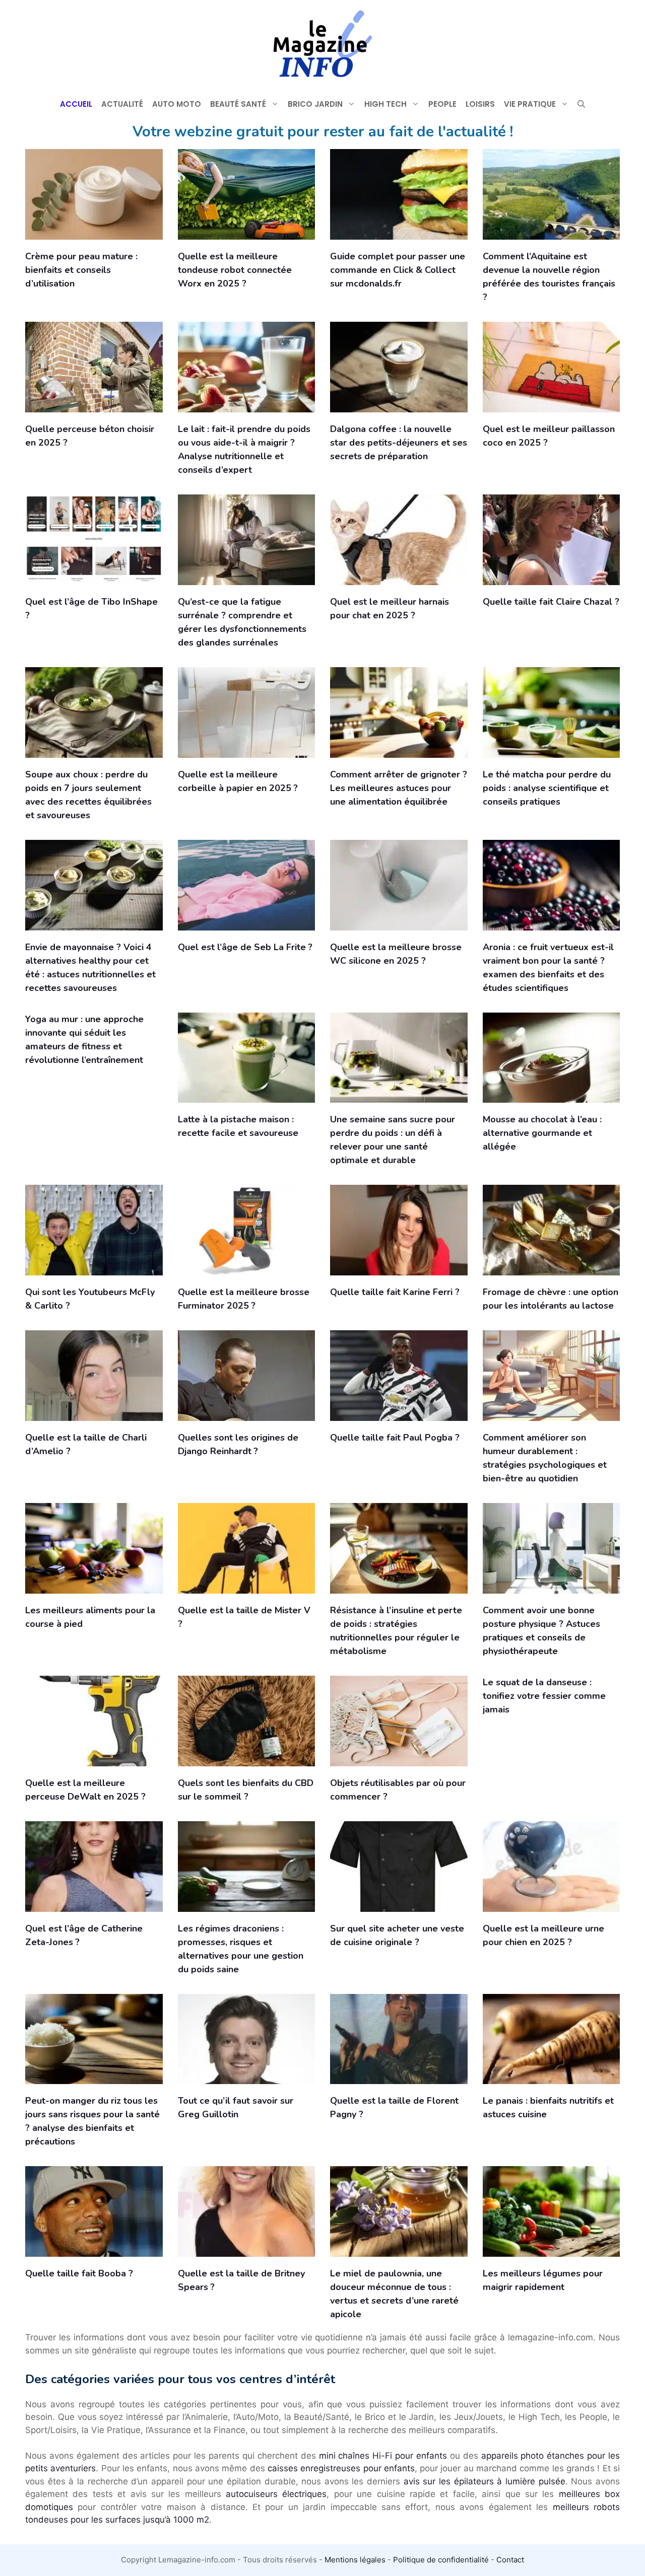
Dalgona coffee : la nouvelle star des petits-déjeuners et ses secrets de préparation (399, 443)
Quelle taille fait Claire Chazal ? (551, 602)
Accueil (76, 104)
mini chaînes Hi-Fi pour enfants (383, 2456)
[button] (581, 104)
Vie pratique (530, 104)
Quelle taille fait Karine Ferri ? (395, 1292)
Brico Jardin (315, 104)
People (442, 104)
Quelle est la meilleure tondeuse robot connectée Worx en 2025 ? (235, 270)
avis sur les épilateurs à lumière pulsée (485, 2481)
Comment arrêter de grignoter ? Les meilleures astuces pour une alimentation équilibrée (399, 788)
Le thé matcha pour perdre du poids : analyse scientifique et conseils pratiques (547, 788)
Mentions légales (355, 2560)
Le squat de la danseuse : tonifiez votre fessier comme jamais (544, 1696)
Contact (510, 2560)
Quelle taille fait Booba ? (79, 2273)
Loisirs (480, 104)
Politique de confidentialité (441, 2560)
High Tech (385, 104)
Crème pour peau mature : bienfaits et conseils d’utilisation (81, 270)
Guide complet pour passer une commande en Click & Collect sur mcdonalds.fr (398, 270)
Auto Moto (177, 104)
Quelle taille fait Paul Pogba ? (395, 1438)
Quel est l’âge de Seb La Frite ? (245, 947)
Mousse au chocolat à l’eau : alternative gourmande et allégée (542, 1133)
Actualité (122, 104)
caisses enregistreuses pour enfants (341, 2468)
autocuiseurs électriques (276, 2494)
